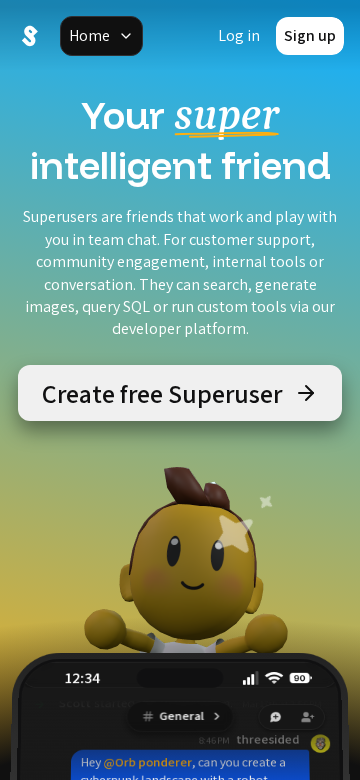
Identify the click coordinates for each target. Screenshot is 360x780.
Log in (239, 35)
